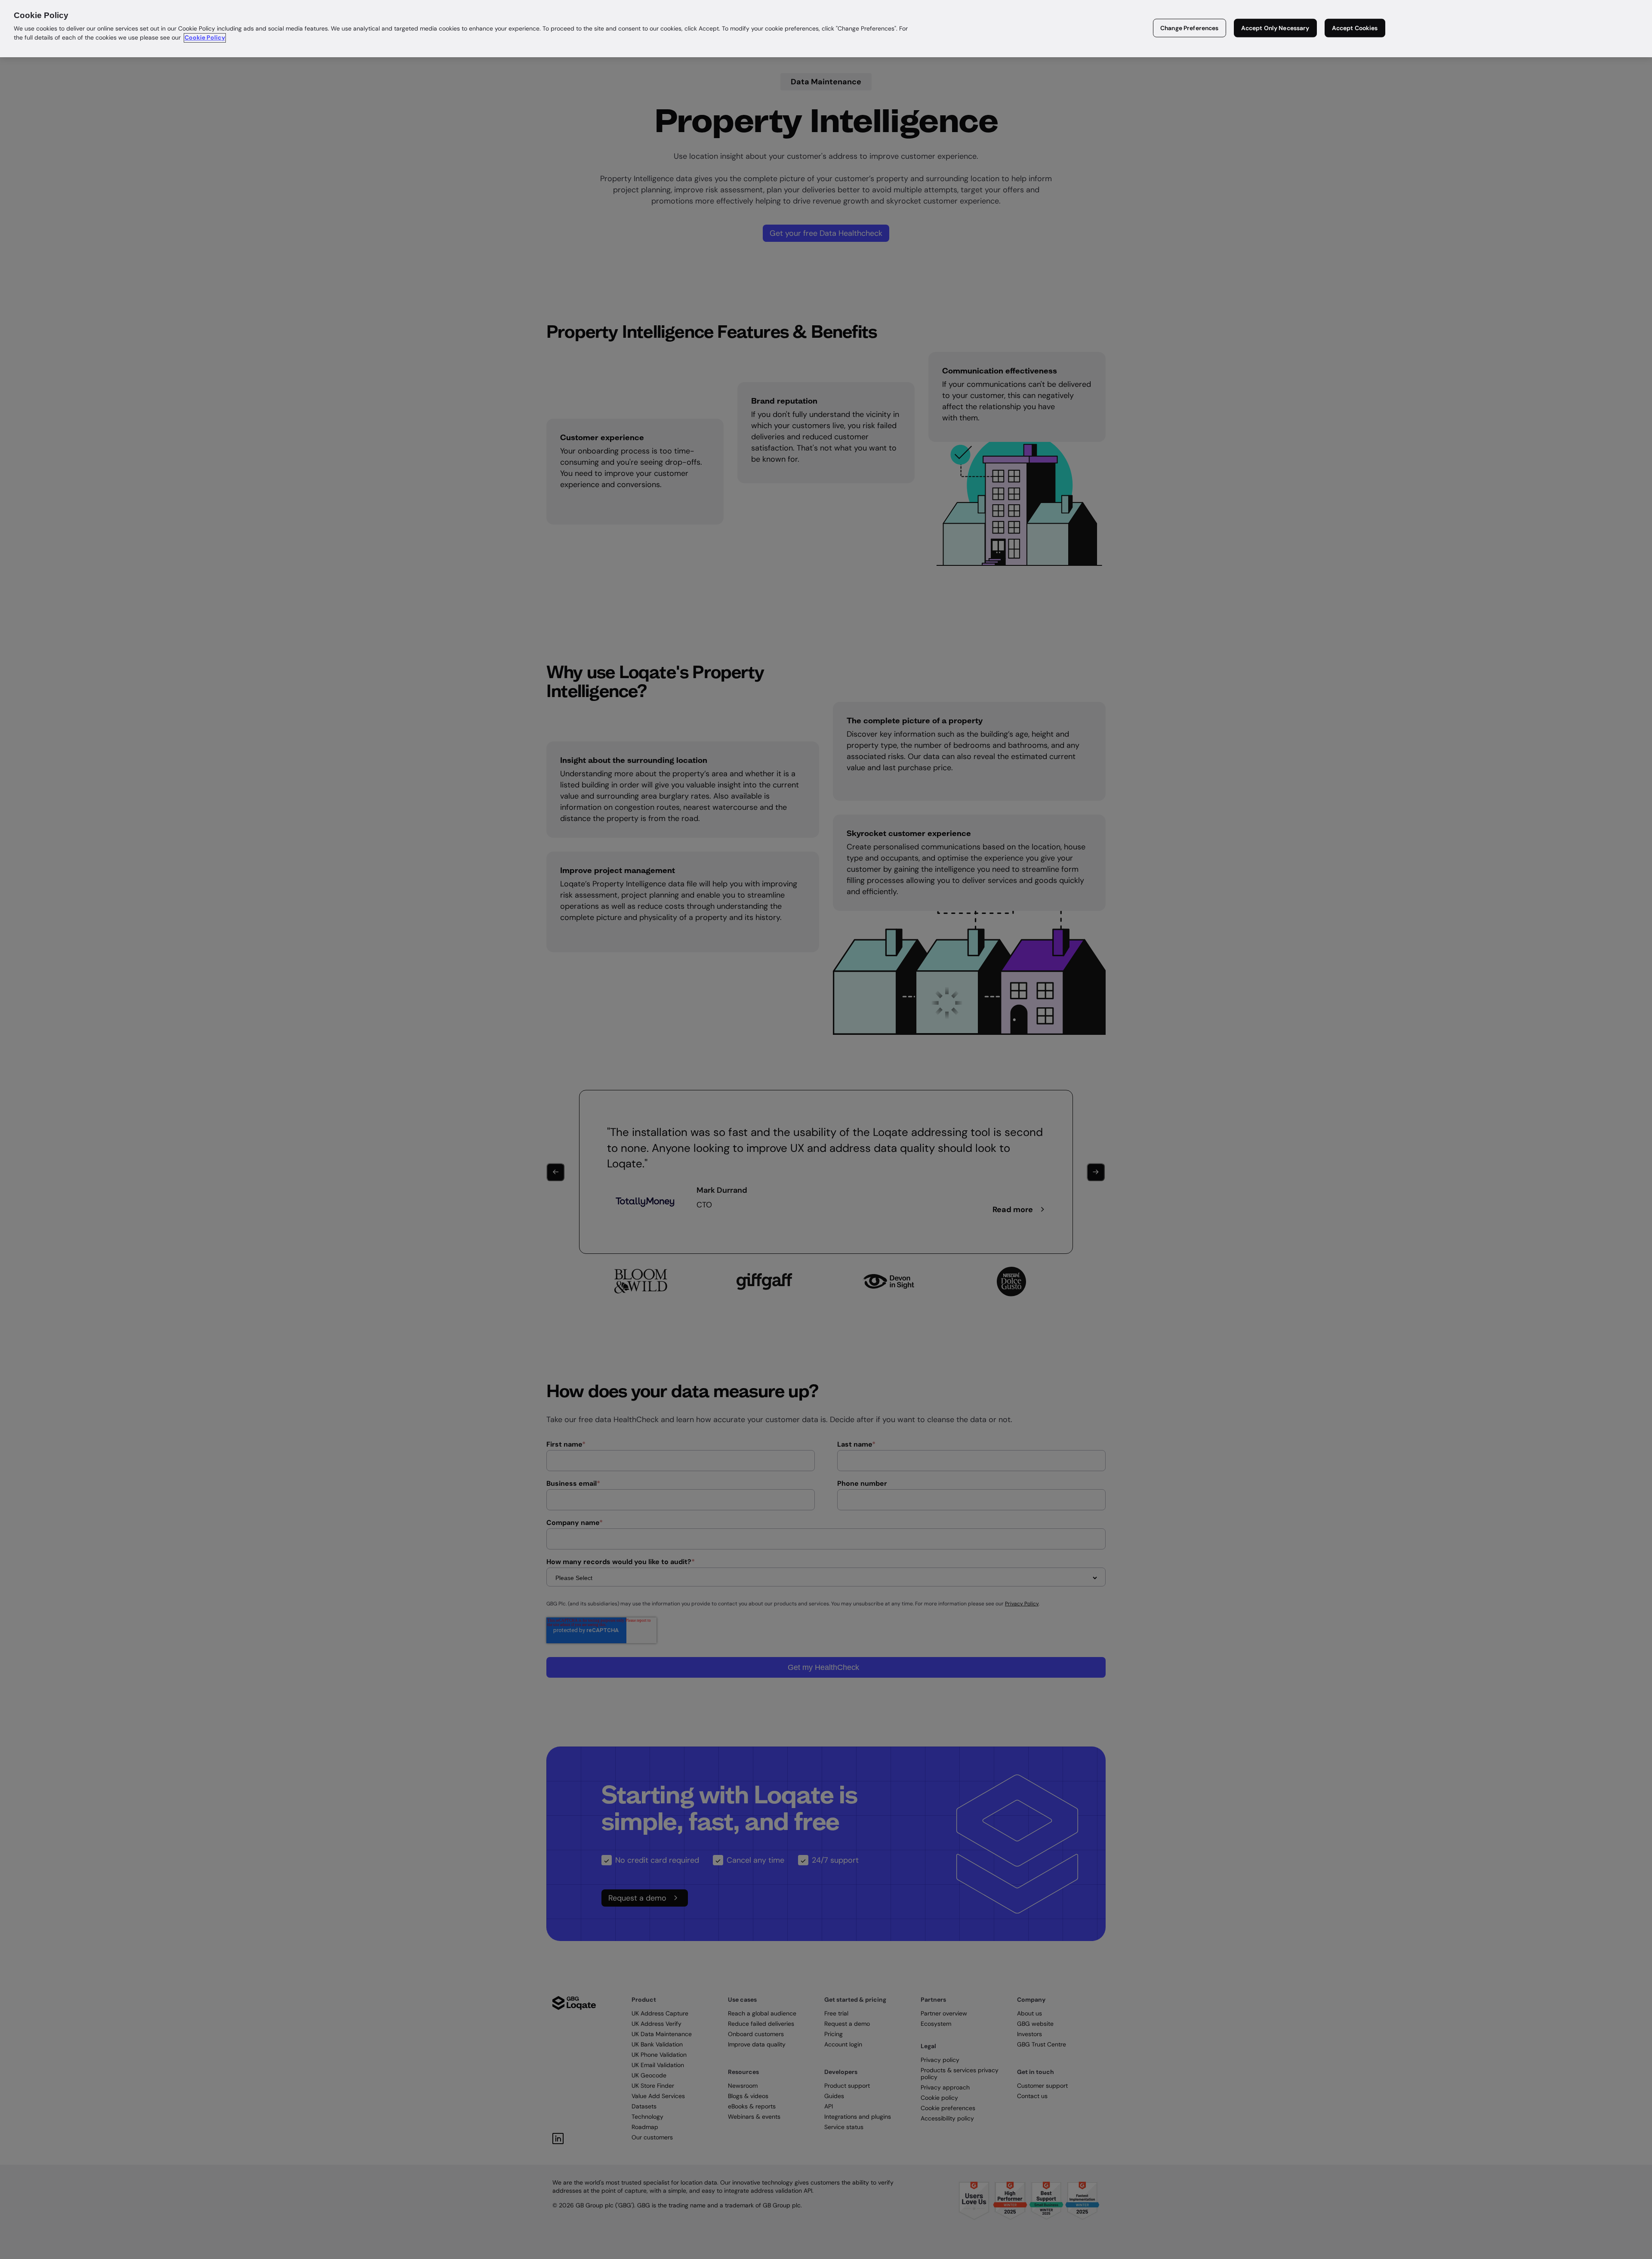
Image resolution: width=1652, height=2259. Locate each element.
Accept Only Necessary (1275, 28)
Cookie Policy (205, 38)
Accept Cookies (1355, 28)
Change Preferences (1190, 28)
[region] (826, 29)
